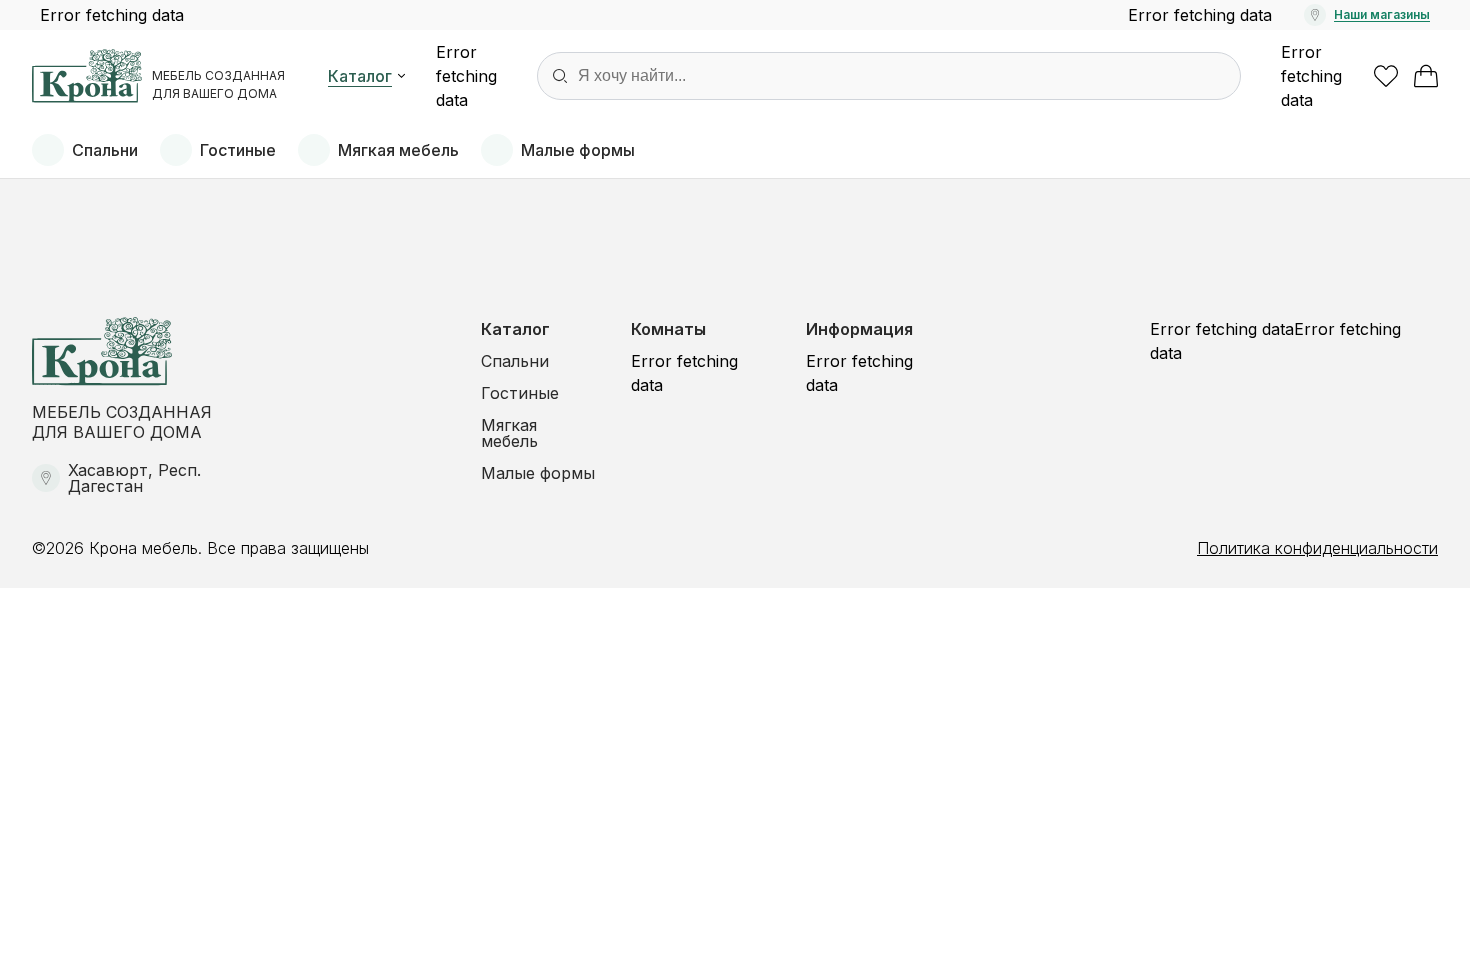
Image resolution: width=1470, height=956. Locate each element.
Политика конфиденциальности (1317, 548)
